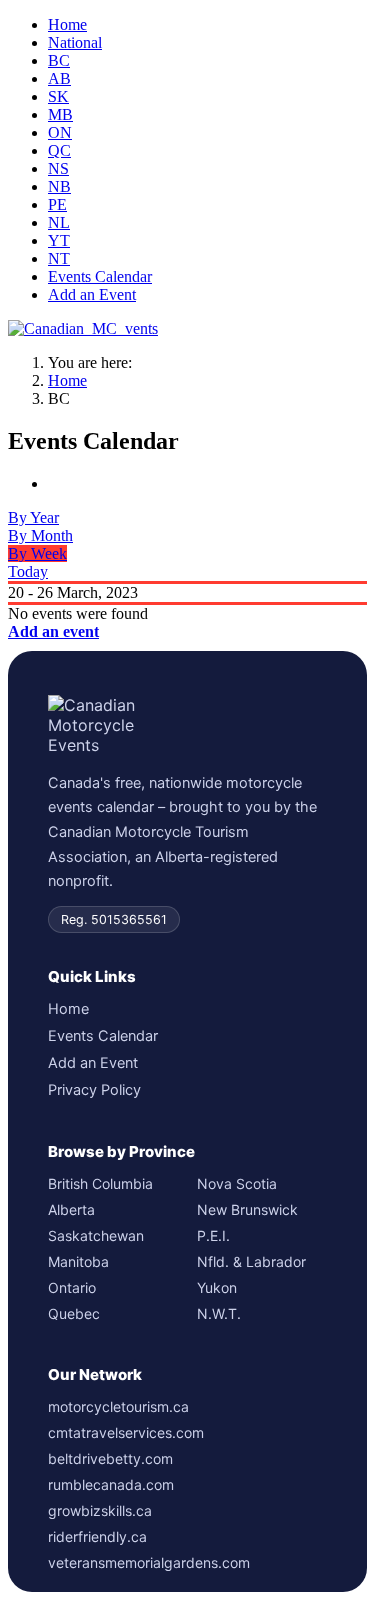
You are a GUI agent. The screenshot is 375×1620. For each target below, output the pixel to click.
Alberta (71, 1209)
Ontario (72, 1287)
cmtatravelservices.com (126, 1432)
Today (28, 571)
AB (59, 78)
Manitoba (78, 1261)
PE (57, 204)
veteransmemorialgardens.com (149, 1562)
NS (58, 168)
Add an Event (92, 294)
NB (59, 186)
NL (59, 222)
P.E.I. (213, 1235)
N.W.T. (219, 1313)
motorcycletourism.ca (118, 1406)
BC (59, 60)
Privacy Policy (94, 1090)
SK (58, 96)
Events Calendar (100, 276)
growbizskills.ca (100, 1510)
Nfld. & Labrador (251, 1261)
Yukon (217, 1287)
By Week (37, 553)
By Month (40, 535)
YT (59, 240)
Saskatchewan (96, 1235)
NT (59, 258)
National (75, 42)
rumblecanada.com (111, 1484)
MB (60, 114)
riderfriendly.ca (97, 1536)
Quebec (74, 1313)
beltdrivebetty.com (110, 1458)
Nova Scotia (237, 1183)
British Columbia (100, 1183)
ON (60, 132)
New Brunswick (247, 1209)
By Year (33, 517)
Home (67, 24)
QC (59, 150)
